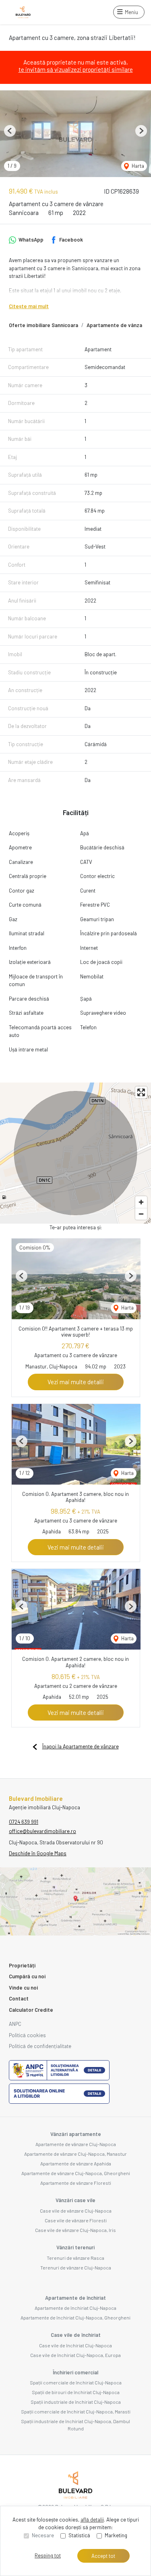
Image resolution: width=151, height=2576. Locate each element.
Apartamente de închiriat (75, 2298)
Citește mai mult (29, 306)
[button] (10, 131)
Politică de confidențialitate (40, 2046)
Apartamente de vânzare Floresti (76, 2183)
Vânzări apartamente (76, 2134)
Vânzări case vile (75, 2200)
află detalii (92, 2520)
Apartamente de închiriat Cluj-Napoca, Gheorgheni (75, 2317)
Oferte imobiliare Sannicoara (43, 325)
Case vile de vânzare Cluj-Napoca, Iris (75, 2230)
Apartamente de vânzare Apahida (76, 2163)
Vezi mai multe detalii (76, 1382)
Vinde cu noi (23, 1988)
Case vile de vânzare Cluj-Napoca (76, 2211)
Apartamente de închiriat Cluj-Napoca (75, 2308)
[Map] (75, 1153)
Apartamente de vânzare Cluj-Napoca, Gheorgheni (76, 2173)
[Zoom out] (141, 1214)
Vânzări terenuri (75, 2247)
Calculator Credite (31, 2010)
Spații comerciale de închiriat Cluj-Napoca (76, 2382)
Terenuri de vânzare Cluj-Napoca (76, 2267)
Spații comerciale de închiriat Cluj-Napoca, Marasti (76, 2411)
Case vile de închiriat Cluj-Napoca (75, 2345)
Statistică (79, 2535)
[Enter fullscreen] (141, 1092)
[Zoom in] (141, 1202)
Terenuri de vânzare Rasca (75, 2258)
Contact (19, 1998)
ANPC (15, 2024)
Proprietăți (22, 1965)
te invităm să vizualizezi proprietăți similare (76, 69)
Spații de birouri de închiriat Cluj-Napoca (76, 2392)
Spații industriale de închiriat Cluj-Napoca (76, 2402)
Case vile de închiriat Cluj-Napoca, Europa (75, 2355)
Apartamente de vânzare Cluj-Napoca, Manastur (75, 2154)
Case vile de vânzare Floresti (76, 2220)
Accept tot (103, 2556)
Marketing (116, 2535)
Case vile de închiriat (76, 2335)
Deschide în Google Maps (38, 1853)
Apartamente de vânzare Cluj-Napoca (76, 2144)
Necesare (43, 2535)
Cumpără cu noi (27, 1976)
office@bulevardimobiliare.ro (42, 1831)
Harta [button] (137, 166)
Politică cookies (27, 2035)
